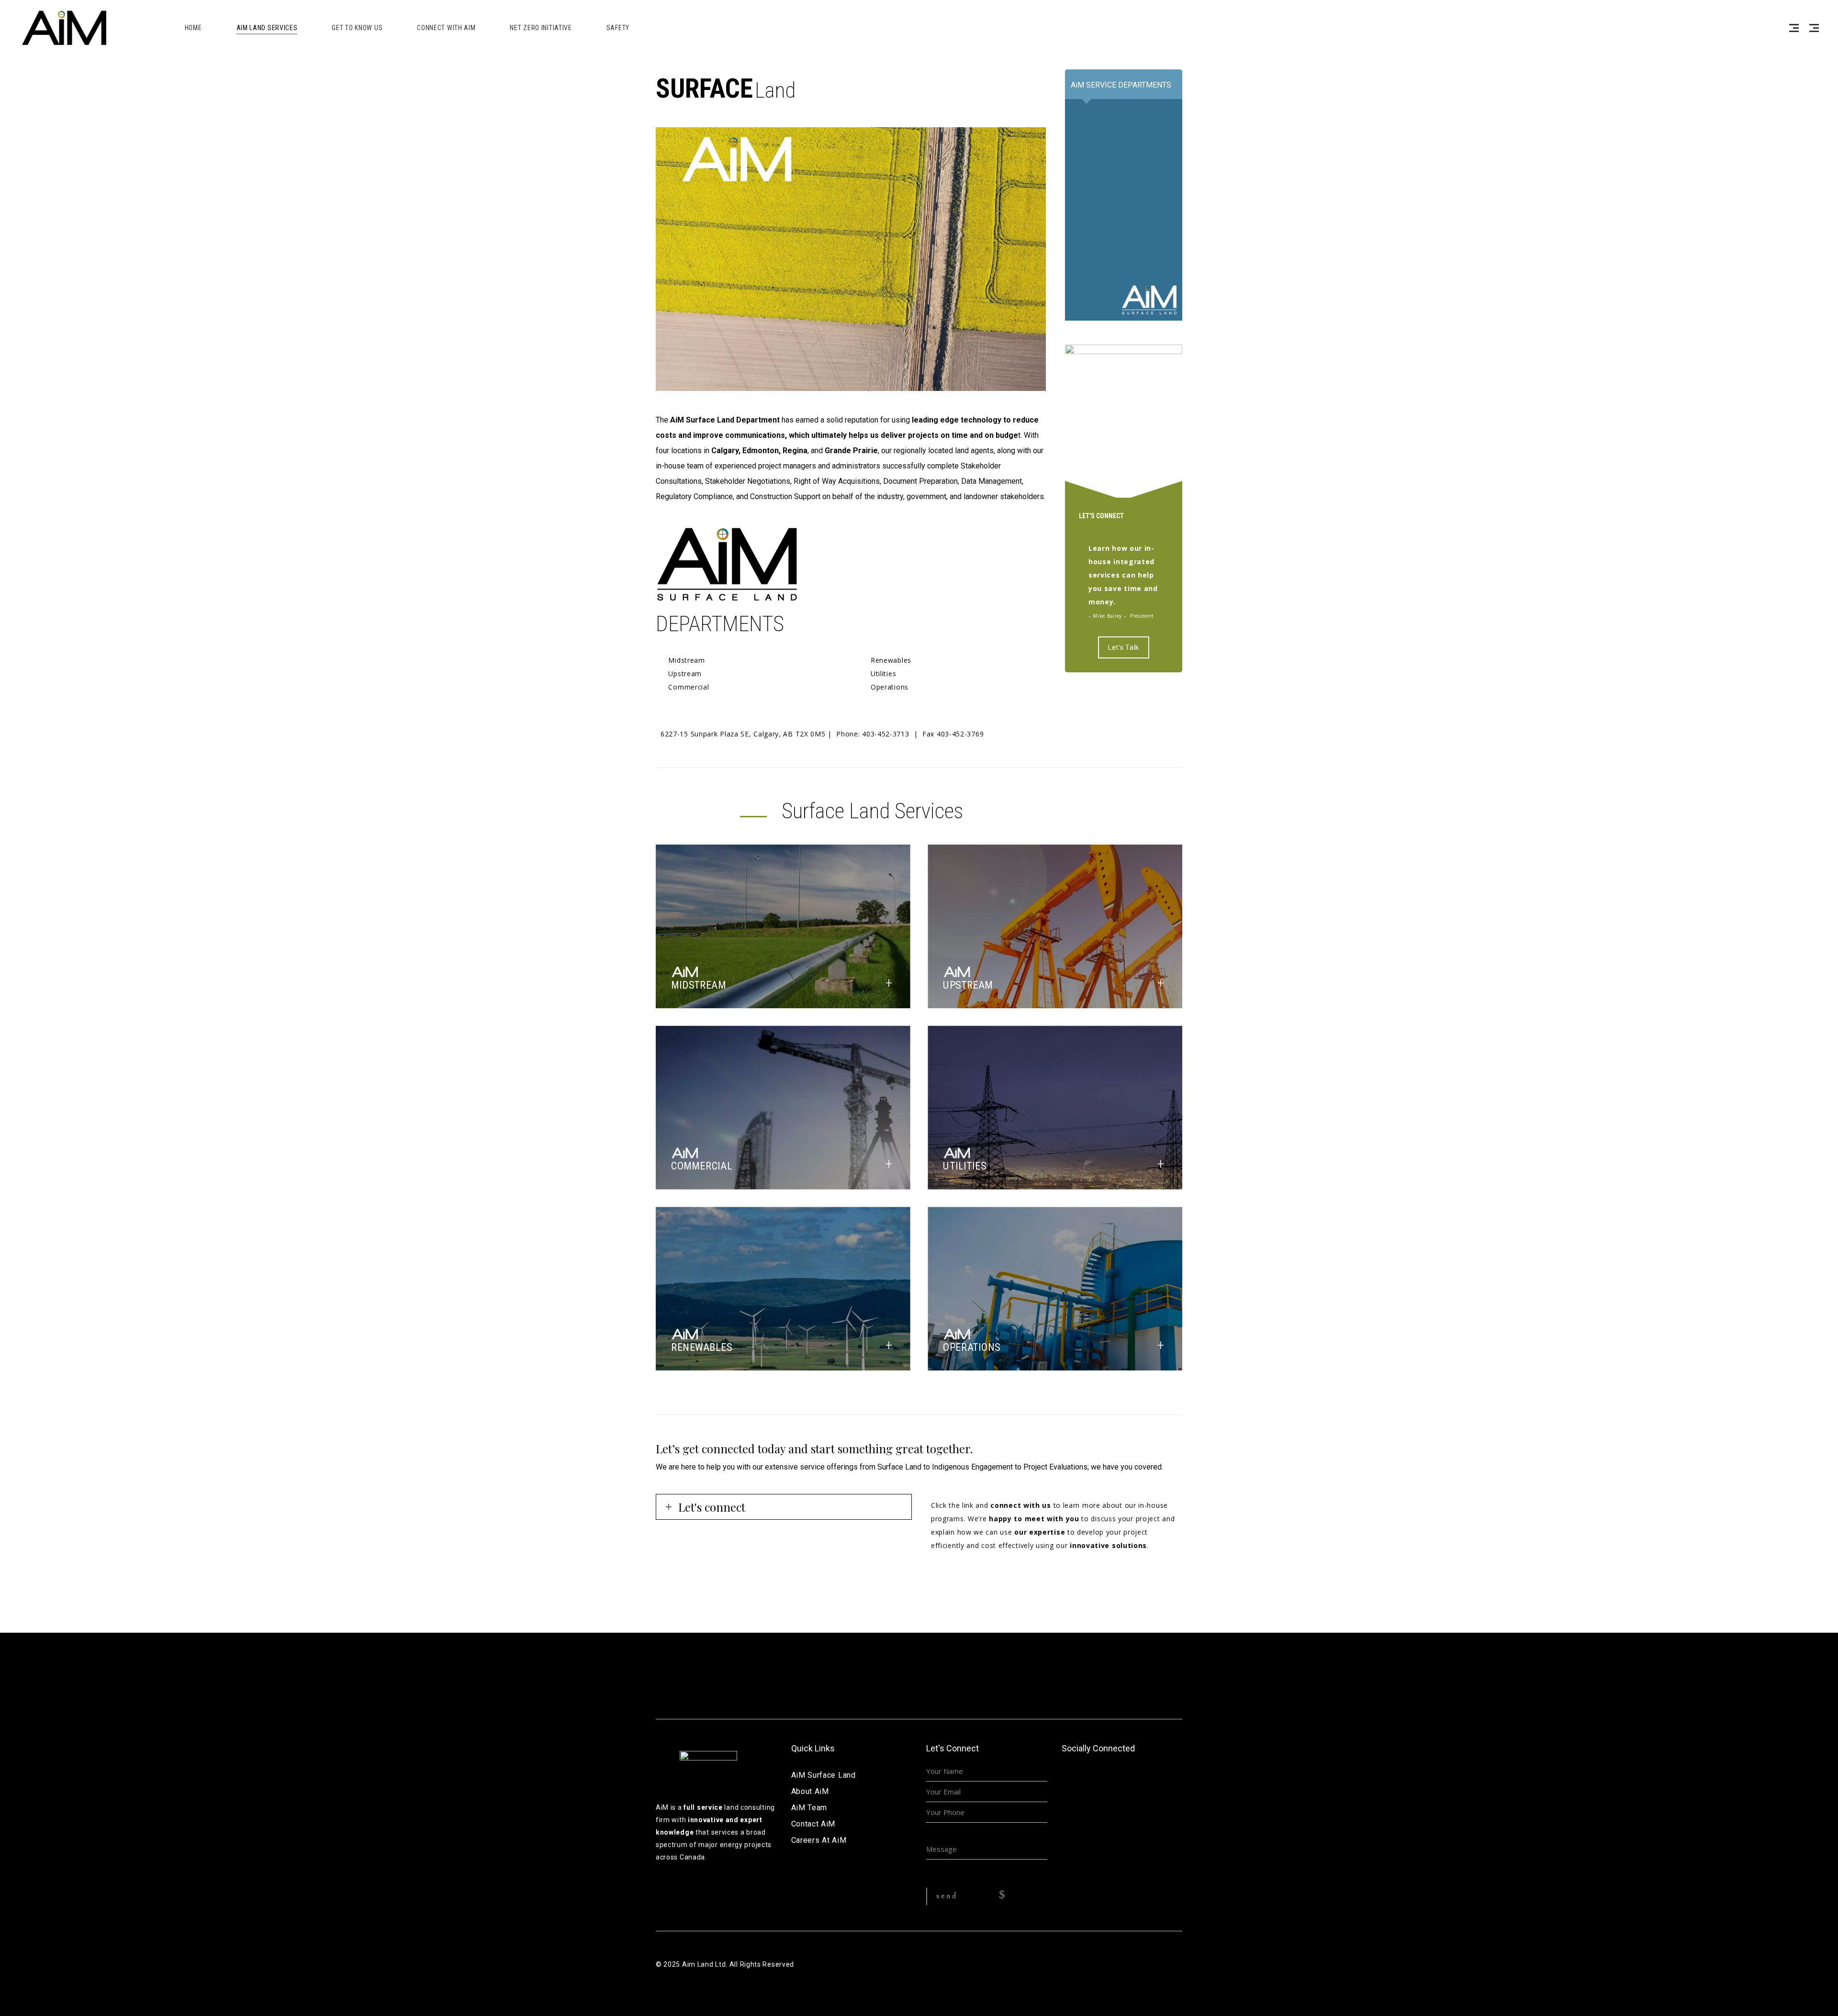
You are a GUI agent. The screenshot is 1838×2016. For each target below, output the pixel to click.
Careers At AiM (819, 1840)
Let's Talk (1124, 647)
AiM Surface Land (824, 1775)
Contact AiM (813, 1824)
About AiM (810, 1791)
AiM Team (809, 1808)
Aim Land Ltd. (705, 1964)
